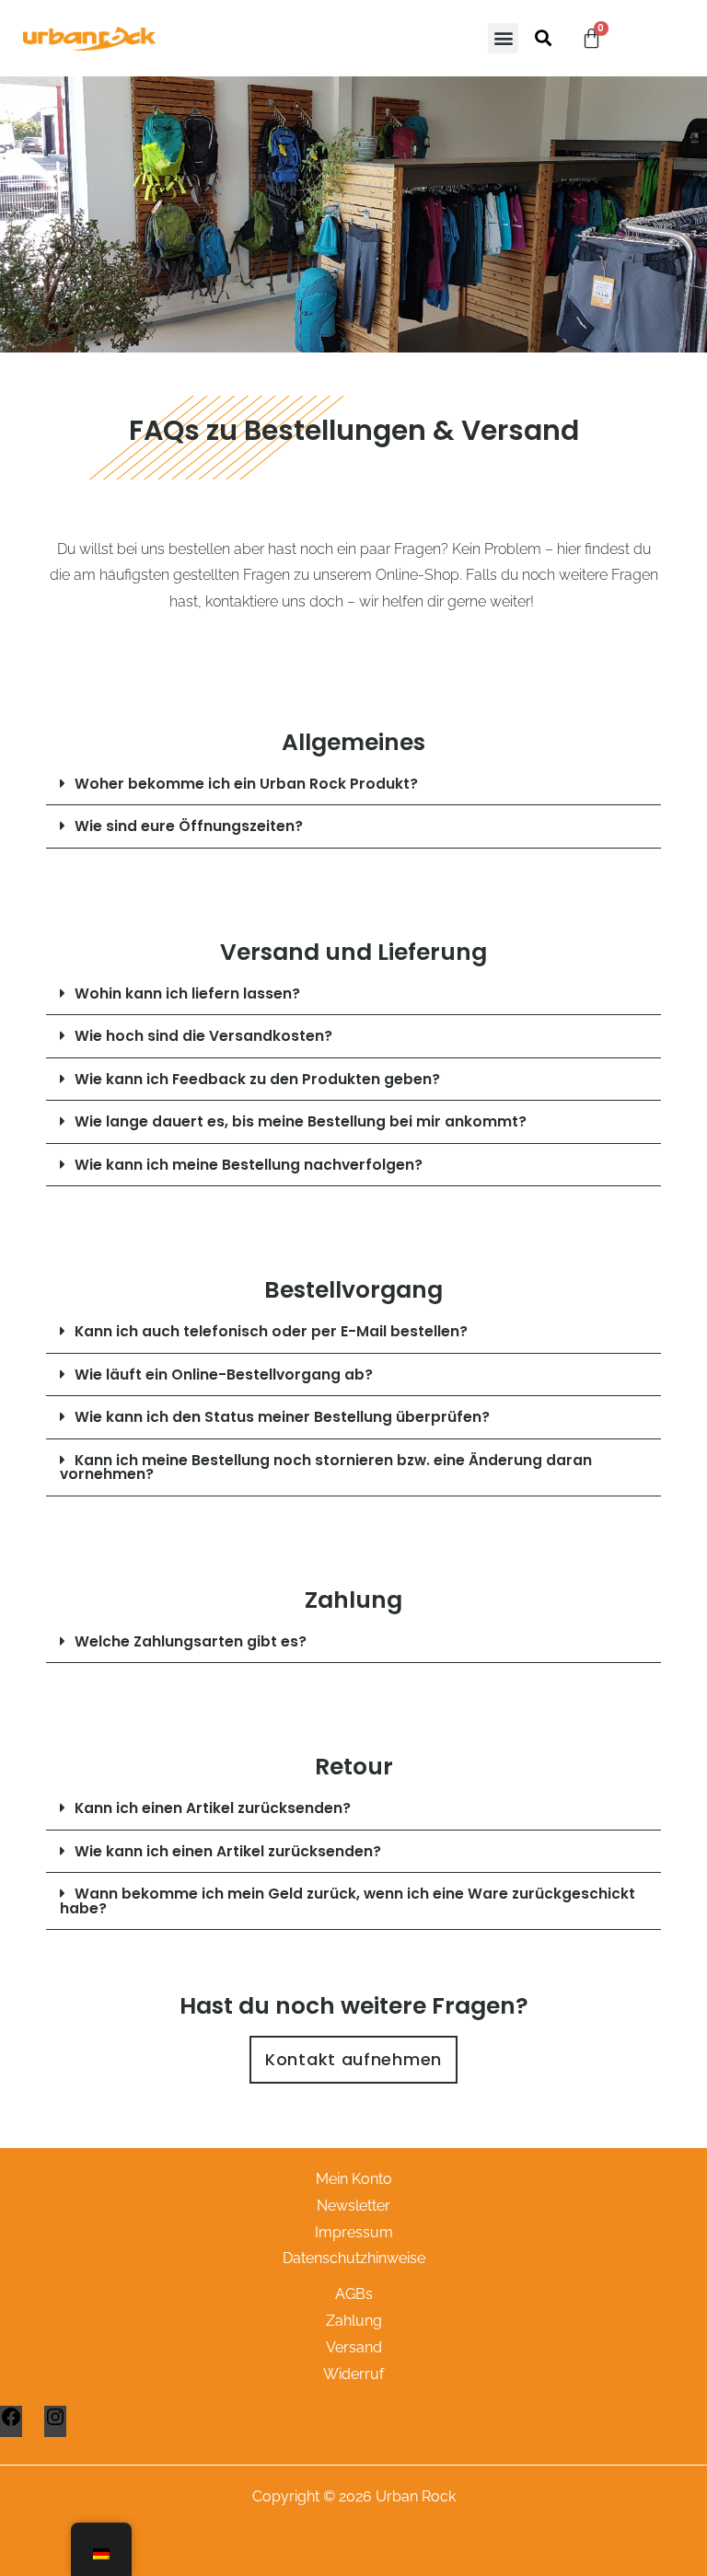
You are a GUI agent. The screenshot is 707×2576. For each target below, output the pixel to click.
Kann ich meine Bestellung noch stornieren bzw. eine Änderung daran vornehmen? (326, 1467)
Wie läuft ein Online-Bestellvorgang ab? (224, 1375)
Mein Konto (354, 2179)
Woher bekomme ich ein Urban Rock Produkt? (246, 784)
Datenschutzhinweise (354, 2258)
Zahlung (354, 2321)
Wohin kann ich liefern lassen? (187, 993)
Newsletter (353, 2206)
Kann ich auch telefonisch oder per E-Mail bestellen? (271, 1331)
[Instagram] (55, 2423)
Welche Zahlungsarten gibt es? (191, 1641)
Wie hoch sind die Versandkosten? (203, 1036)
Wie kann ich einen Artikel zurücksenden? (228, 1851)
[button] (503, 38)
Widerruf (353, 2374)
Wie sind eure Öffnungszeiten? (189, 826)
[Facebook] (11, 2423)
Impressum (354, 2232)
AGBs (354, 2294)
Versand (354, 2347)
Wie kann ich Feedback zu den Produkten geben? (257, 1079)
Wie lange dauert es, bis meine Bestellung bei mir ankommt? (301, 1121)
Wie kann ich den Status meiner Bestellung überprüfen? (282, 1417)
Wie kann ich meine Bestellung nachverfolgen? (249, 1165)
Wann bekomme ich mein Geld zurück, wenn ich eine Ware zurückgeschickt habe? (348, 1901)
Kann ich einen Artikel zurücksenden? (213, 1808)
